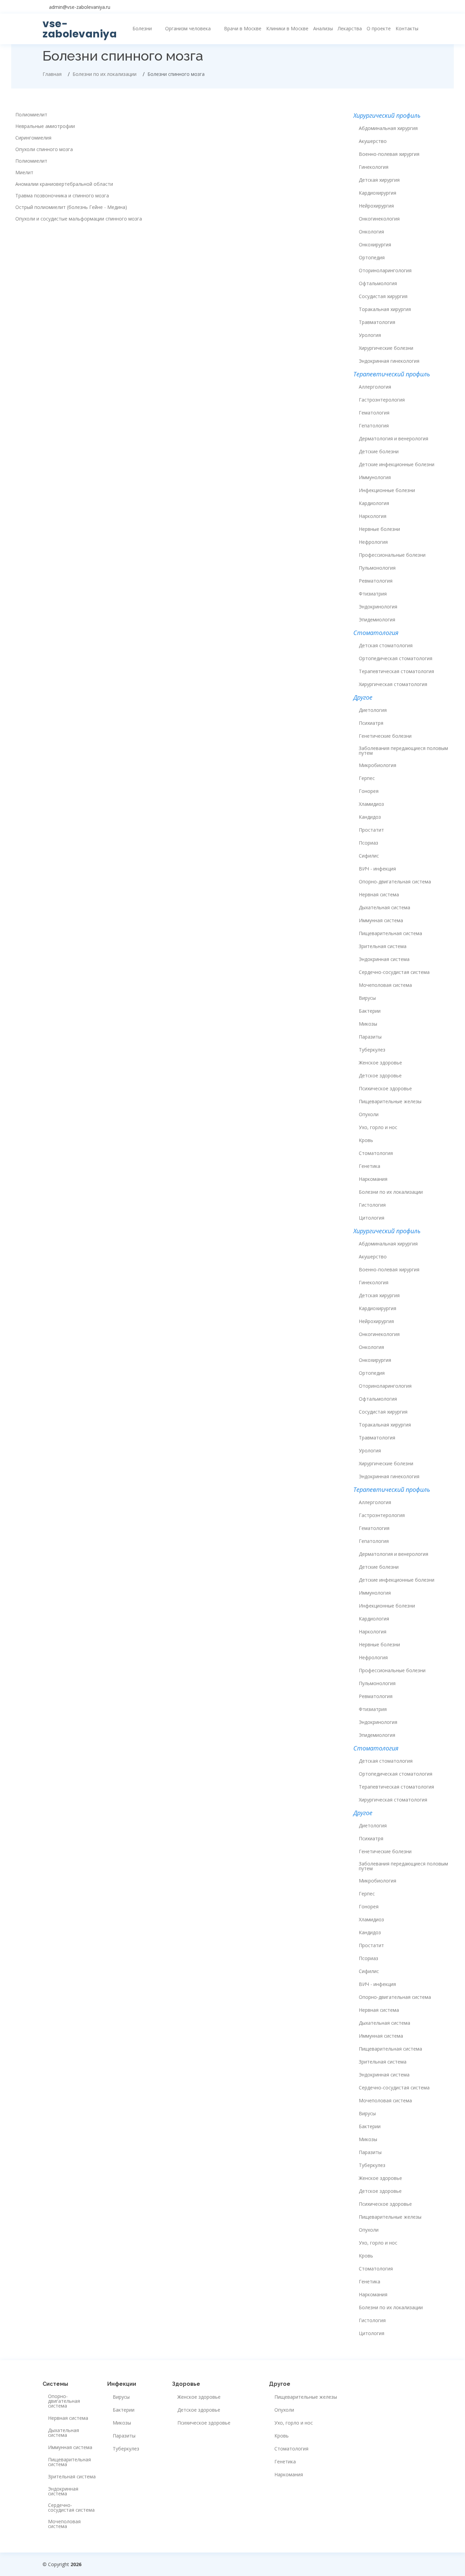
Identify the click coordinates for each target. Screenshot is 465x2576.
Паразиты (370, 1037)
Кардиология (374, 503)
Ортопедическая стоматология (396, 658)
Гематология (374, 413)
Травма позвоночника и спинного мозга (62, 196)
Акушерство (373, 141)
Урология (370, 335)
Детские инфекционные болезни (397, 464)
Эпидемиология (377, 620)
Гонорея (369, 791)
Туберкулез (372, 1050)
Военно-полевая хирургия (389, 154)
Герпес (367, 778)
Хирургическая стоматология (393, 684)
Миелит (24, 173)
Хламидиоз (371, 804)
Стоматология (376, 1153)
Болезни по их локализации (391, 1192)
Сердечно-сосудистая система (394, 972)
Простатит (371, 830)
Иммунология (375, 477)
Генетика (370, 1166)
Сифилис (369, 856)
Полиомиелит (31, 115)
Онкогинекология (379, 219)
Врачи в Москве (243, 28)
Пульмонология (377, 568)
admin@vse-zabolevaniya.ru (80, 7)
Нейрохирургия (376, 206)
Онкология (371, 232)
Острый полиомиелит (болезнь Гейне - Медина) (71, 207)
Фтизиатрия (373, 594)
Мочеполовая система (385, 985)
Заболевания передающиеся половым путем (403, 751)
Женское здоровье (380, 1063)
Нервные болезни (379, 529)
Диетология (373, 710)
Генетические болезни (385, 736)
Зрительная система (383, 946)
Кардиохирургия (378, 193)
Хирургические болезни (386, 348)
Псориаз (368, 843)
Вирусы (367, 998)
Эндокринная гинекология (389, 361)
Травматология (377, 322)
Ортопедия (372, 258)
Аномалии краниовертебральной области (64, 184)
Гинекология (374, 167)
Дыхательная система (384, 908)
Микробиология (378, 765)
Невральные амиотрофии (45, 126)
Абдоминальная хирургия (388, 128)
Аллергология (375, 387)
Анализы (323, 28)
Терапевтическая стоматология (396, 671)
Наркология (373, 516)
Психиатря (371, 723)
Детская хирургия (379, 180)
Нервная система (379, 895)
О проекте (379, 28)
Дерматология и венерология (394, 439)
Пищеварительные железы (390, 1102)
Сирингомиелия (33, 138)
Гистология (372, 1205)
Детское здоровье (380, 1076)
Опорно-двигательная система (395, 882)
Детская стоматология (386, 646)
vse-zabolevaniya (80, 29)
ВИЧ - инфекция (377, 869)
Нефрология (373, 542)
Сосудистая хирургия (383, 296)
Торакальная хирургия (385, 309)
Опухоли (369, 1114)
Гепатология (374, 426)
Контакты (407, 28)
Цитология (372, 1218)
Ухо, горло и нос (378, 1127)
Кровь (366, 1140)
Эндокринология (378, 607)
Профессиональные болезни (392, 555)
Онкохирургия (375, 245)
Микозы (368, 1024)
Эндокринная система (384, 959)
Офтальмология (378, 283)
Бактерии (370, 1011)
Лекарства (350, 28)
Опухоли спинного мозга (44, 149)
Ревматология (376, 581)
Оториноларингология (385, 271)
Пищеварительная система (390, 933)
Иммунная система (381, 920)
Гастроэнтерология (382, 400)
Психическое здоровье (385, 1089)
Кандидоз (370, 817)
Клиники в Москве (287, 28)
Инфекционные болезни (387, 490)
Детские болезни (379, 452)
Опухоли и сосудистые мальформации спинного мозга (79, 219)
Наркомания (373, 1179)
